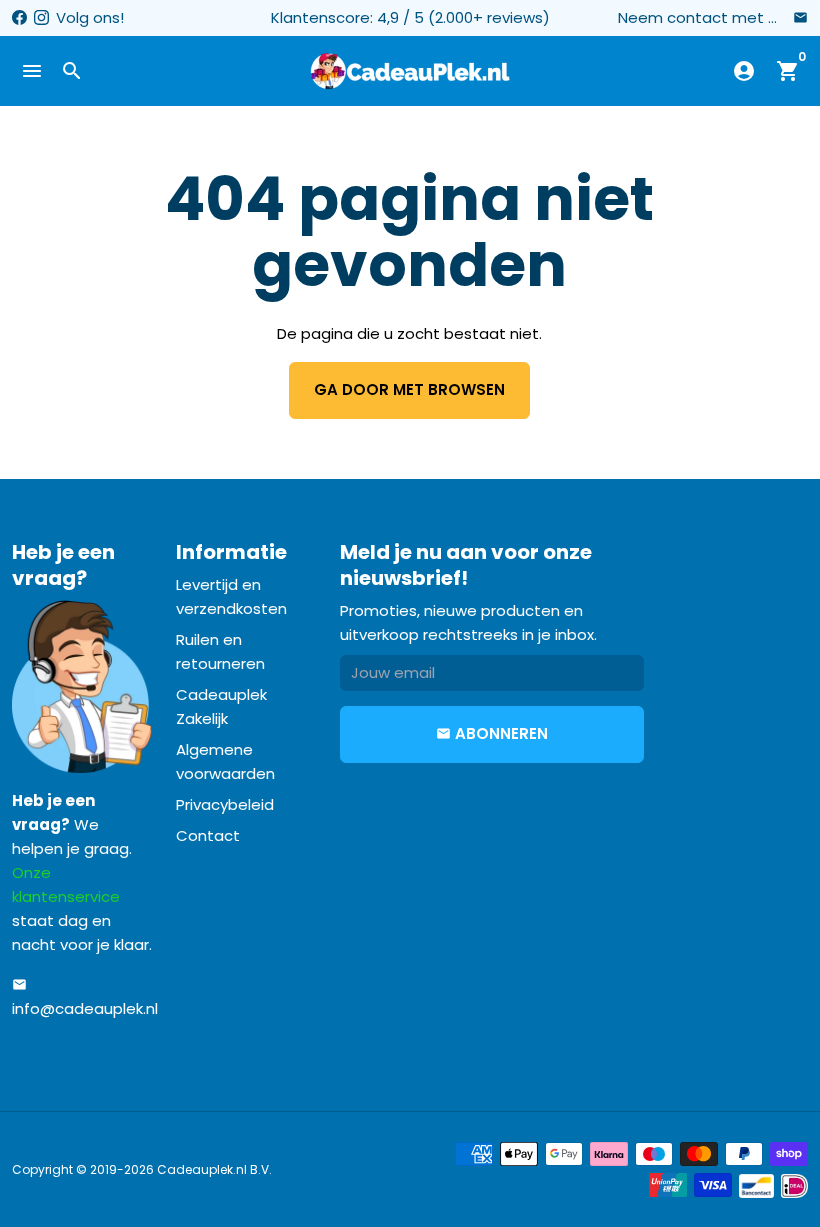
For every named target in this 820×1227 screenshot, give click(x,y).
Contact (208, 835)
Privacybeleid (225, 804)
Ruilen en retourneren (220, 651)
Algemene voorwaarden (225, 761)
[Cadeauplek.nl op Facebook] (19, 17)
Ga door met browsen (409, 389)
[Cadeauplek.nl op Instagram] (41, 17)
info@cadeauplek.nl (85, 998)
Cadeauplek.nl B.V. (214, 1169)
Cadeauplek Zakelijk (221, 706)
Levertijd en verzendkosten (231, 596)
